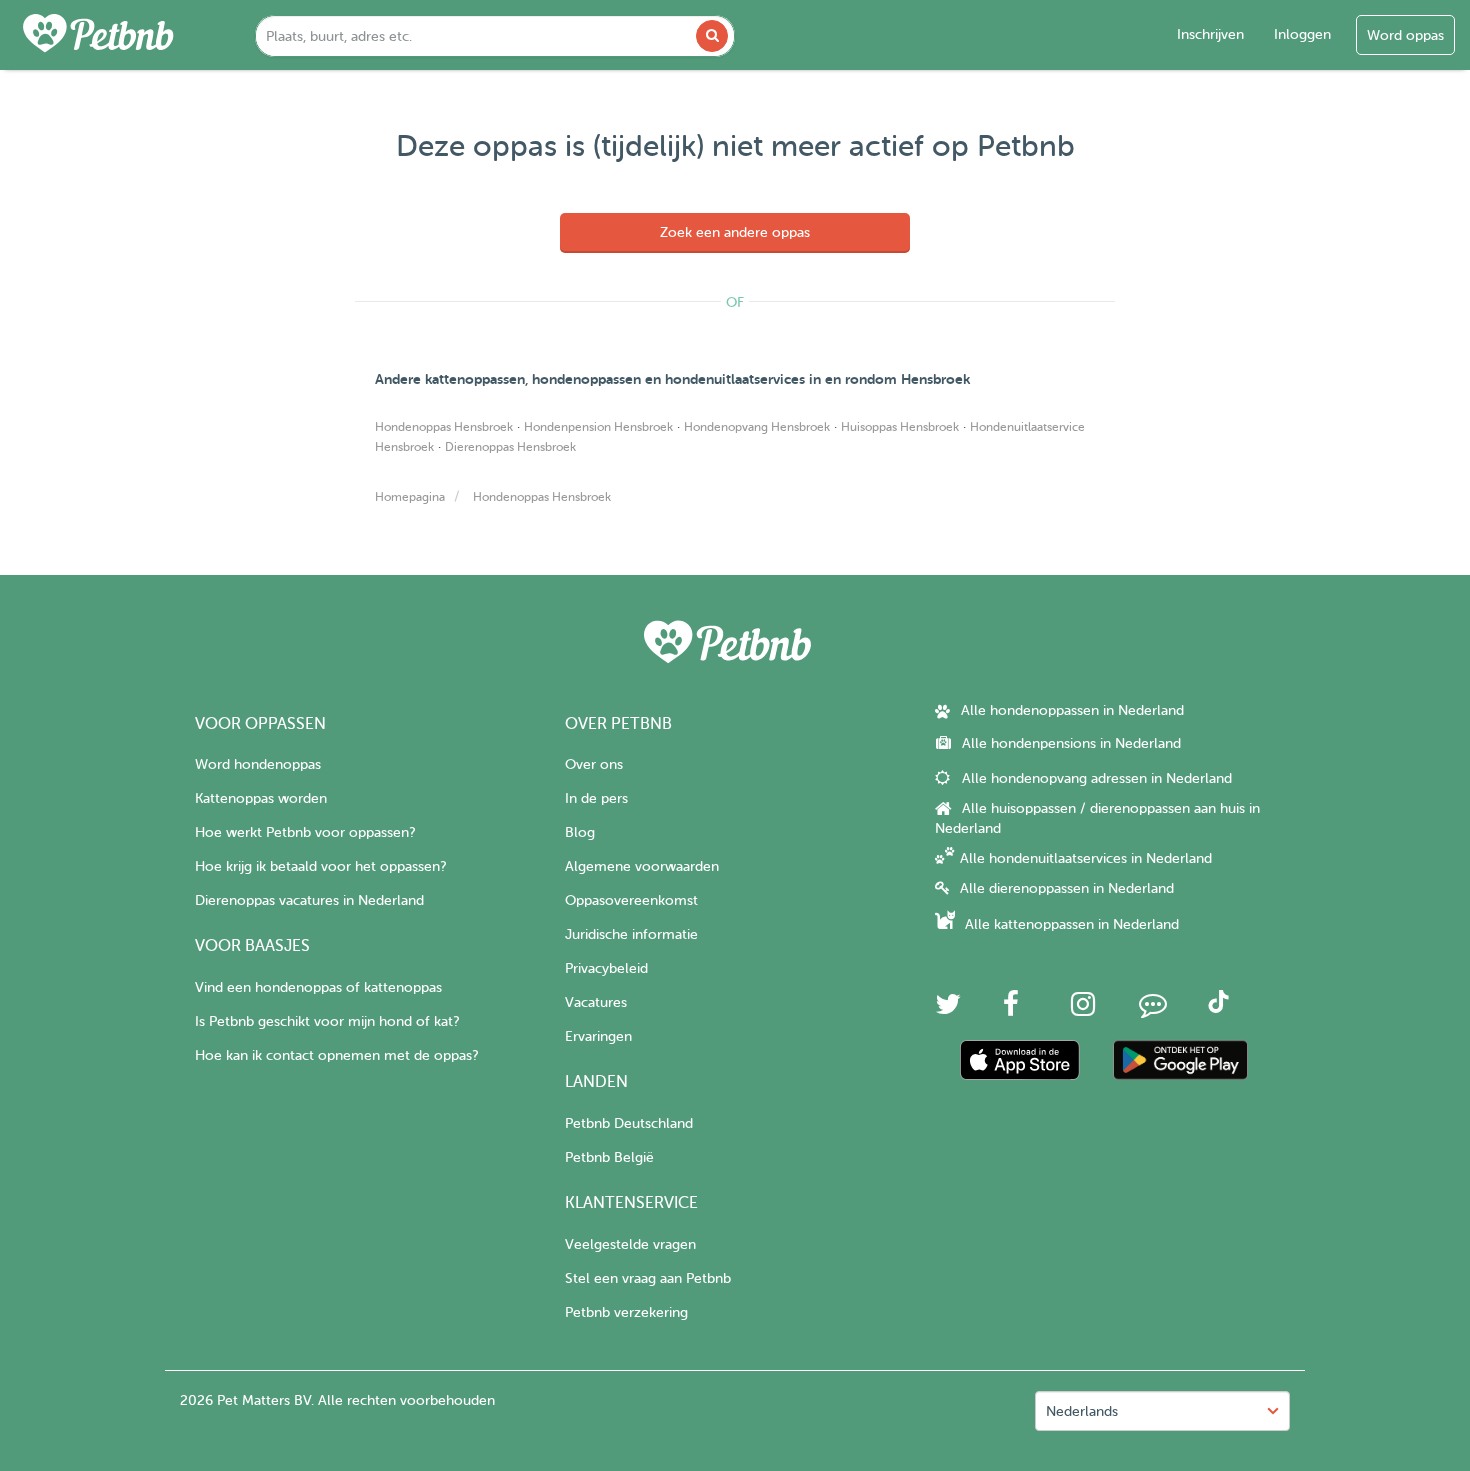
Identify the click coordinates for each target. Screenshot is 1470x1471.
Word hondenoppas (258, 764)
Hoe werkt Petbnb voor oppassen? (305, 832)
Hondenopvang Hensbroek (757, 427)
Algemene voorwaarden (642, 866)
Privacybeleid (606, 968)
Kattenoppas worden (261, 798)
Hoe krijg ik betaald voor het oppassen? (320, 866)
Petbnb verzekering (626, 1312)
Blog (580, 832)
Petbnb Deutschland (629, 1123)
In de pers (596, 798)
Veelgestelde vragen (630, 1244)
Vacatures (596, 1002)
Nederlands (1082, 1411)
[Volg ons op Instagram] (1083, 1009)
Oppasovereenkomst (631, 900)
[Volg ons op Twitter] (948, 1009)
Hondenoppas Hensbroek (444, 427)
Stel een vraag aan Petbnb (648, 1278)
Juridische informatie (631, 934)
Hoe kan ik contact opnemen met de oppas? (336, 1055)
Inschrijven (1210, 34)
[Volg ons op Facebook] (1011, 1009)
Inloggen (1302, 34)
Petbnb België (609, 1157)
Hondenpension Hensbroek (598, 427)
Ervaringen (598, 1036)
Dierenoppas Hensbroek (510, 447)
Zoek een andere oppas (735, 232)
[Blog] (1153, 1009)
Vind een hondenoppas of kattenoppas (318, 987)
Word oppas (1405, 35)
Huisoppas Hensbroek (900, 427)
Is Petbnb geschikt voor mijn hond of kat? (327, 1021)
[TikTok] (1218, 1008)
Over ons (594, 764)
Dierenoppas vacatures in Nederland (309, 900)
